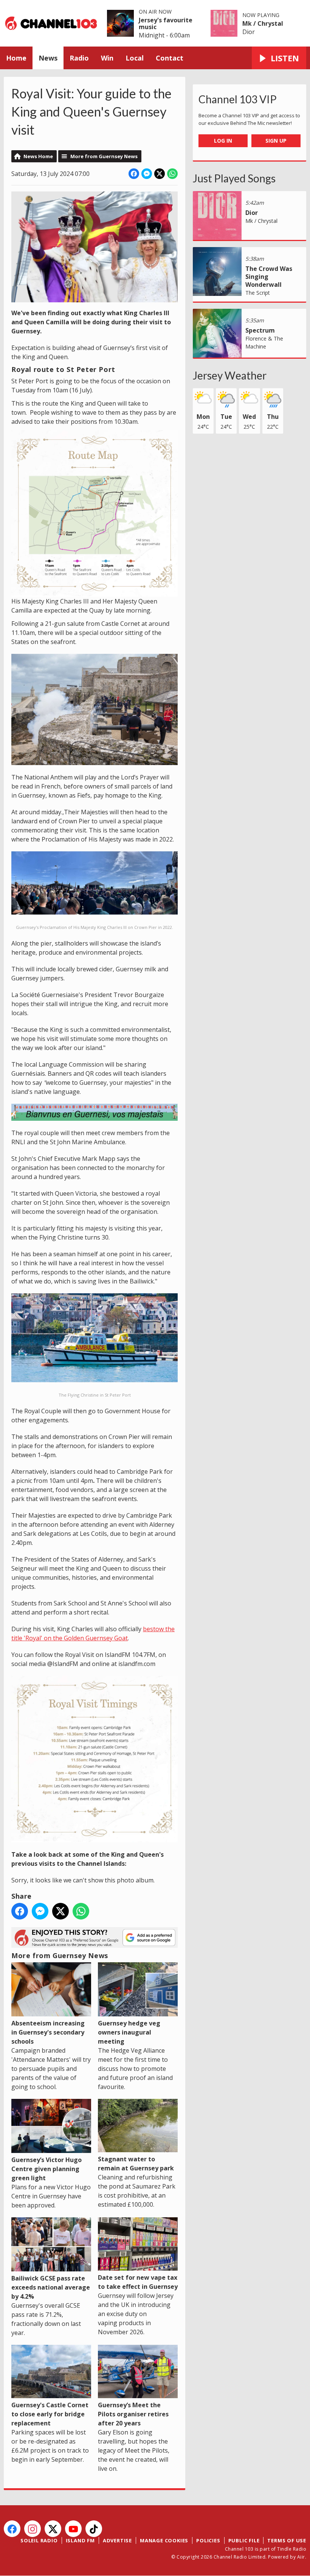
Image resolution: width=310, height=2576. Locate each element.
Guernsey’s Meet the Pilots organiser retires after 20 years (133, 2414)
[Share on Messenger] (147, 174)
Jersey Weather (230, 375)
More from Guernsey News (104, 156)
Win (107, 58)
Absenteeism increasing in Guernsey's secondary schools (48, 2032)
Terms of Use (287, 2540)
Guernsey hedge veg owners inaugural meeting (129, 2032)
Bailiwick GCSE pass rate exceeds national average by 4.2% (51, 2287)
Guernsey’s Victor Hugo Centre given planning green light (46, 2169)
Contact (170, 58)
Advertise (117, 2540)
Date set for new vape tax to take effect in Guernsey (138, 2282)
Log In (223, 141)
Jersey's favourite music (166, 23)
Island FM (80, 2540)
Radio (79, 58)
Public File (244, 2540)
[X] (53, 2529)
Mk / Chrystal (263, 23)
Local (135, 58)
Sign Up (276, 141)
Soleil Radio (39, 2540)
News (48, 58)
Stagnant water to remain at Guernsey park (136, 2164)
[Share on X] (160, 174)
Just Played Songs (234, 178)
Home (16, 58)
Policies (208, 2540)
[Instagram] (33, 2529)
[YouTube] (73, 2529)
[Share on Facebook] (134, 174)
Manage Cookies (164, 2540)
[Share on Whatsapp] (172, 174)
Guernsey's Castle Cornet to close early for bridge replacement (50, 2414)
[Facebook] (12, 2529)
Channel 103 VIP (238, 99)
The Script (258, 293)
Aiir (301, 2557)
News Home (38, 156)
